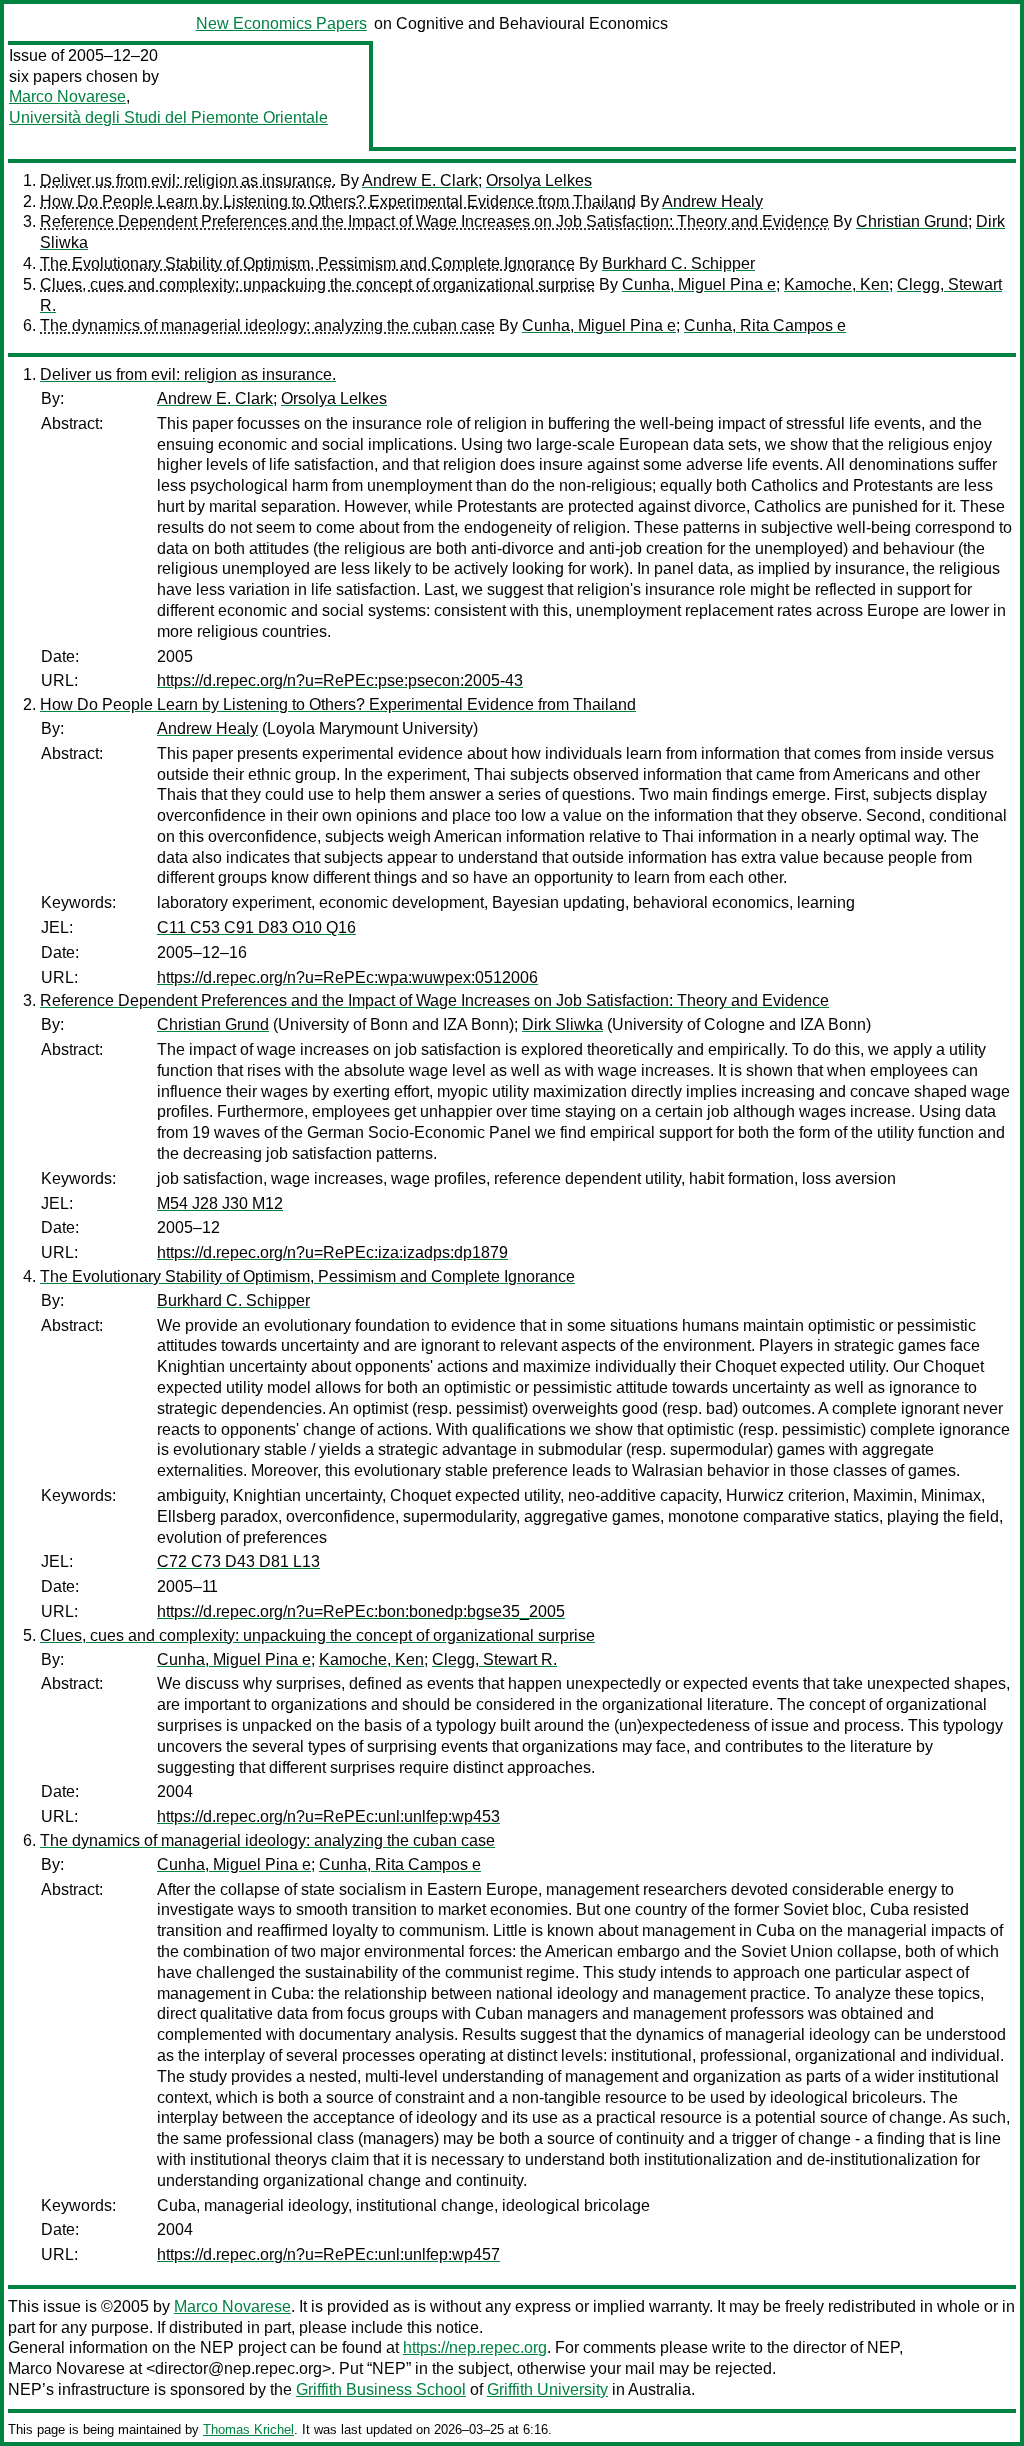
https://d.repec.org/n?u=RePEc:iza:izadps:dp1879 (332, 1252)
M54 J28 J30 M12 (220, 1203)
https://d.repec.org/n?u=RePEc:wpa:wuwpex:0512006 (347, 977)
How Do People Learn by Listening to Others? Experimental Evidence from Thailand (338, 201)
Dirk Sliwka (562, 1024)
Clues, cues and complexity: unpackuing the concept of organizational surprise (317, 284)
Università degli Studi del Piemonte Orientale (168, 117)
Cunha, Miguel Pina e (699, 284)
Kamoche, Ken (836, 284)
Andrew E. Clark (420, 180)
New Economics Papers (281, 23)
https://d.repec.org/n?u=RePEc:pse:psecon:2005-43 (340, 680)
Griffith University (547, 2389)
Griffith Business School (381, 2389)
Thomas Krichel (248, 2429)
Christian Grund (912, 221)
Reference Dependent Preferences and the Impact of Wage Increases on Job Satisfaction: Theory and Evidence (434, 221)
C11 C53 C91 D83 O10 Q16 (256, 927)
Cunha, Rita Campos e (765, 325)
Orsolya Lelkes (539, 180)
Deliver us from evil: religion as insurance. (188, 180)
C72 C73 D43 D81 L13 (238, 1561)
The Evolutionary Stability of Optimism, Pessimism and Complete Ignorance (307, 263)
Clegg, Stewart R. (494, 1659)
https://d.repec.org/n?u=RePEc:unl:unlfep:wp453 (328, 1816)
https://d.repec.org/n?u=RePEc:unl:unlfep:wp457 (328, 2254)
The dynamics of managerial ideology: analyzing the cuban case (267, 325)
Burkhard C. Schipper (678, 263)
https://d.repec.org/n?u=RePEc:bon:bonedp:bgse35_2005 (361, 1611)
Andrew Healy (712, 201)
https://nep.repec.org (475, 2347)
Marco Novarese (67, 96)
